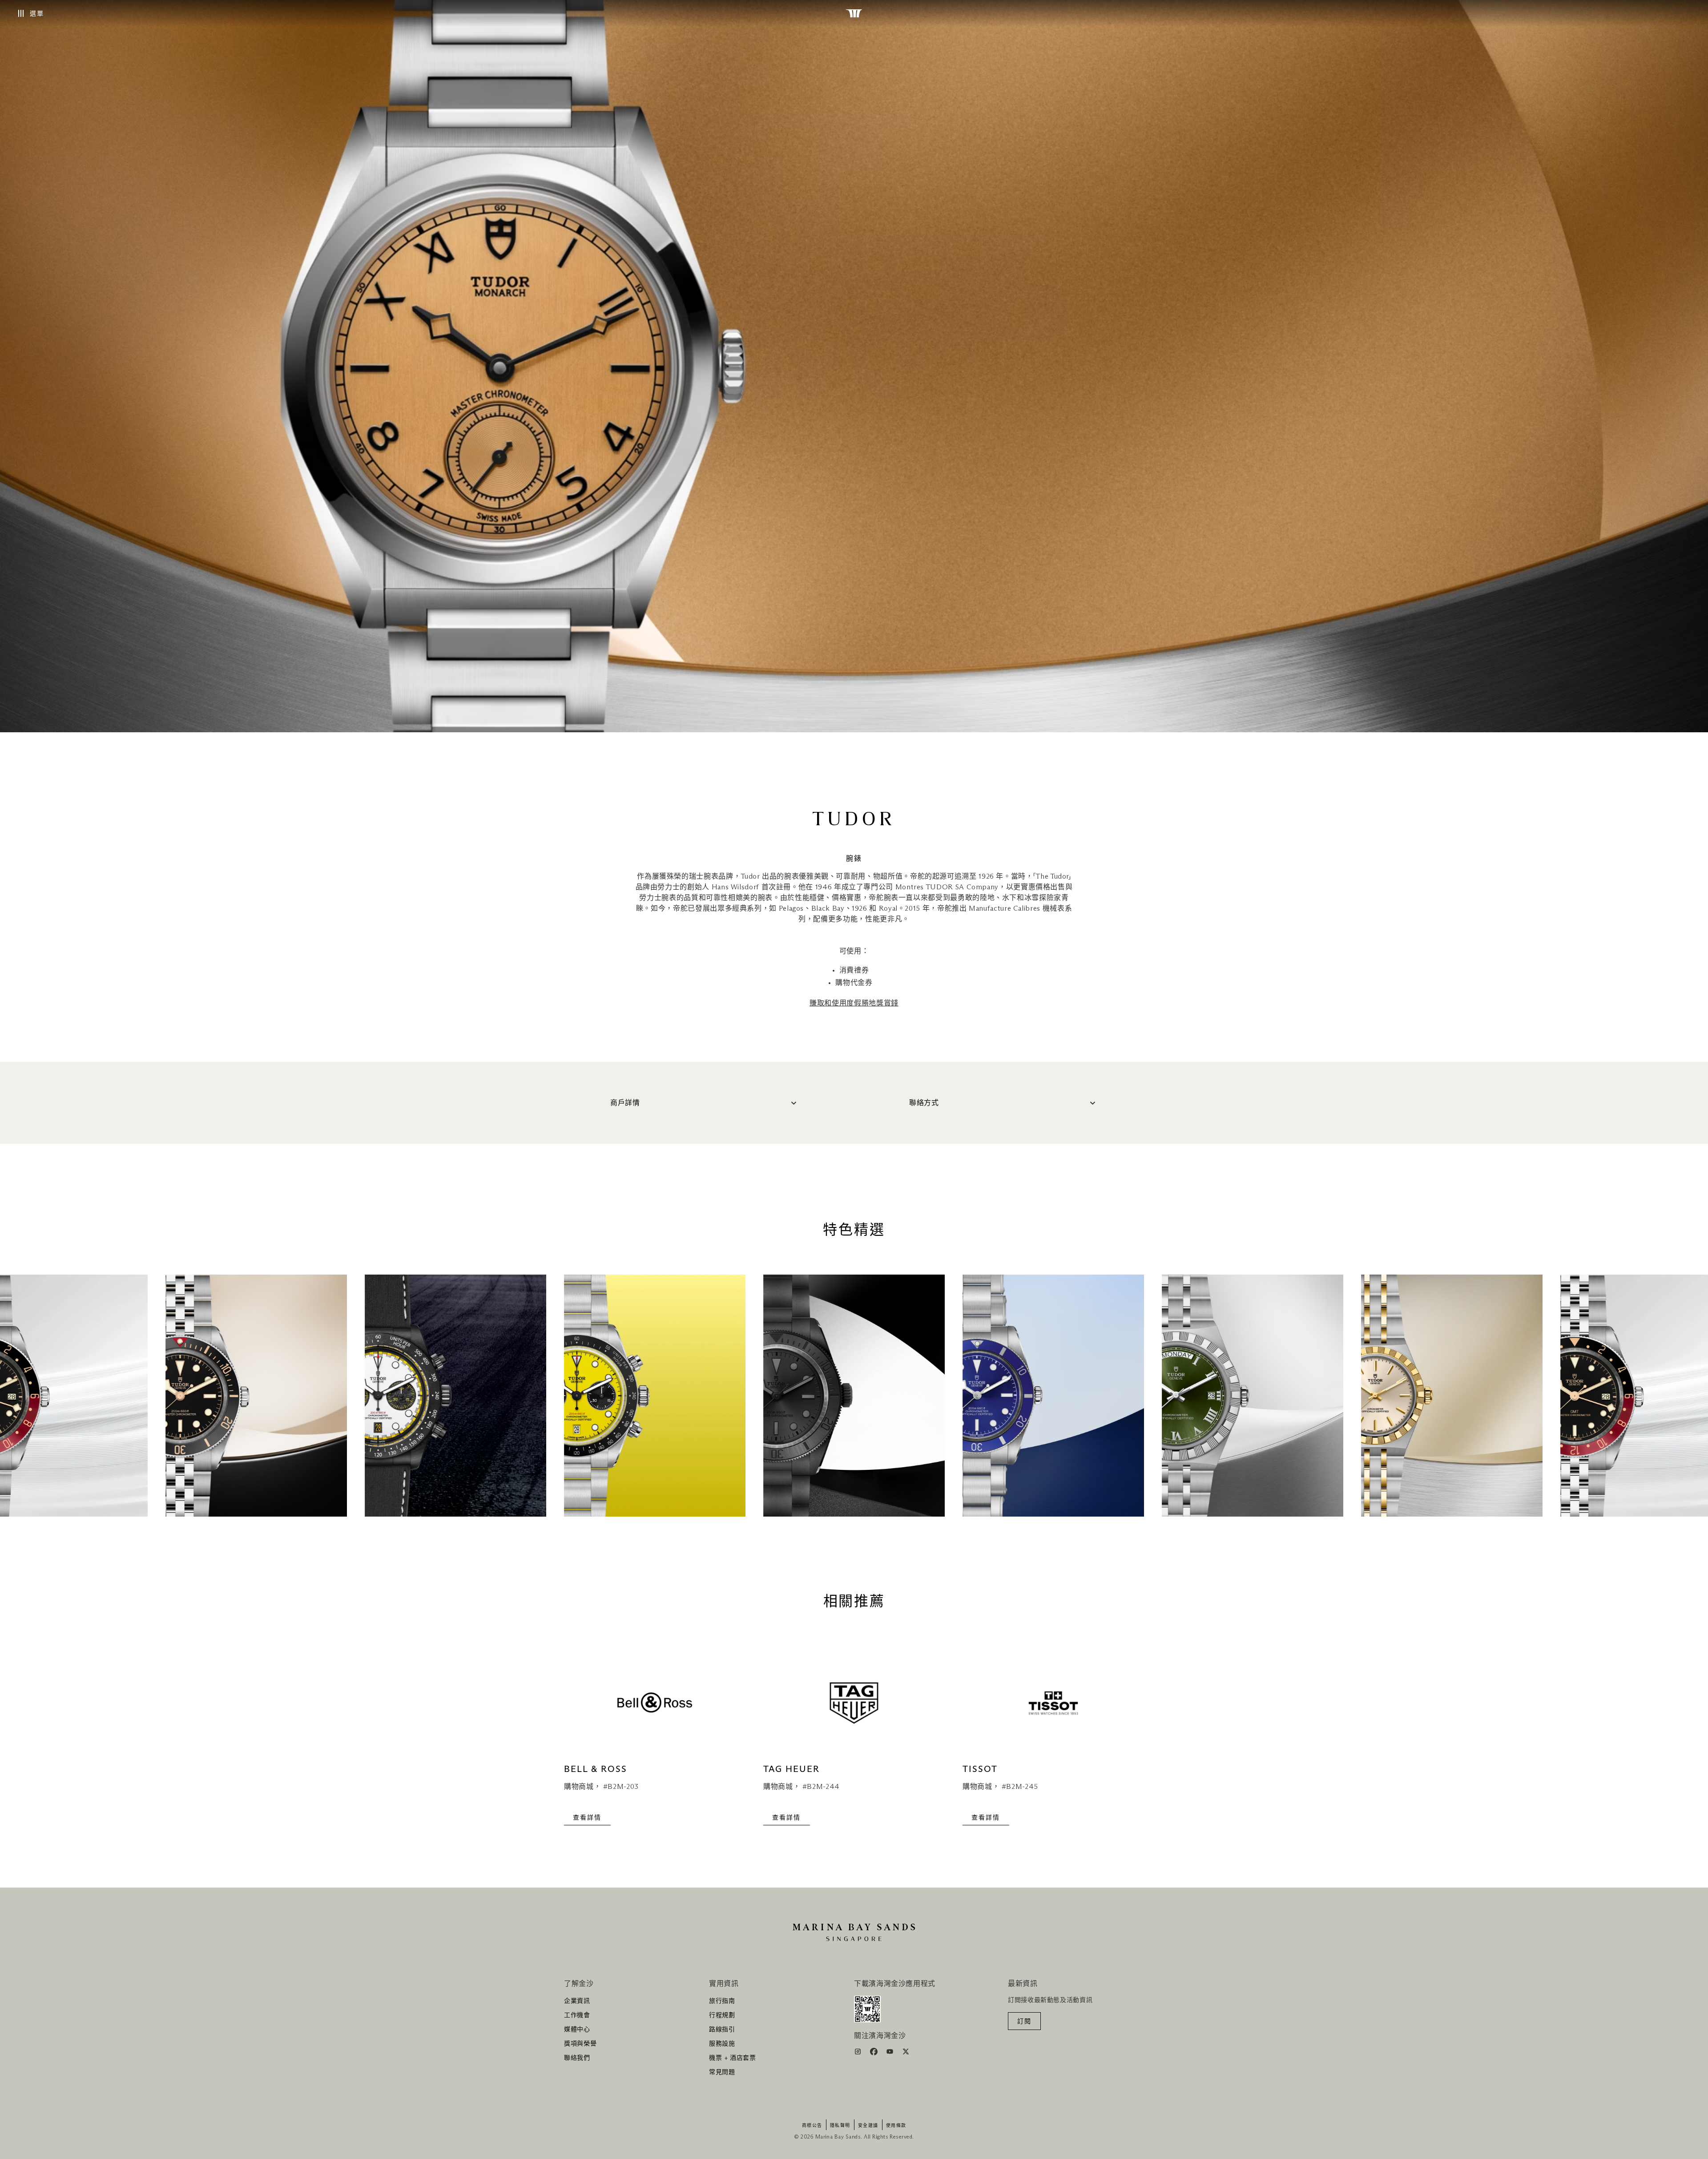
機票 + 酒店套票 (733, 2058)
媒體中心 (577, 2030)
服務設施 (722, 2044)
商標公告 (812, 2126)
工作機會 (577, 2015)
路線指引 (722, 2030)
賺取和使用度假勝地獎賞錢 (854, 1003)
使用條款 (896, 2126)
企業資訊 (577, 2001)
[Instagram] (859, 2053)
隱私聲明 (840, 2126)
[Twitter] (906, 2053)
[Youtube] (891, 2053)
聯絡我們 (577, 2058)
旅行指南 (722, 2001)
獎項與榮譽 (580, 2044)
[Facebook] (875, 2053)
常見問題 (722, 2072)
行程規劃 (722, 2015)
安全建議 (868, 2126)
